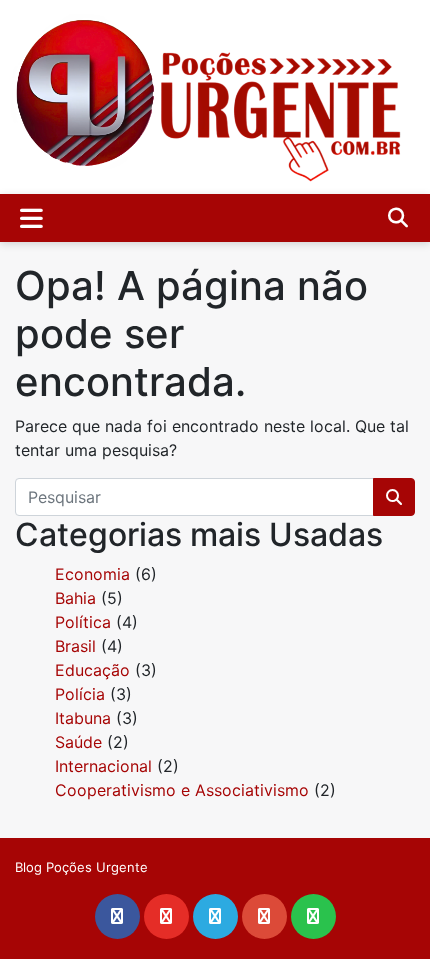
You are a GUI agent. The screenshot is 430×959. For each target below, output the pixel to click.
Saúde (78, 742)
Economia (92, 574)
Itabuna (83, 718)
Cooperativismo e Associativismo (182, 790)
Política (83, 622)
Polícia (80, 694)
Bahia (75, 598)
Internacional (103, 766)
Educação (92, 670)
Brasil (75, 646)
